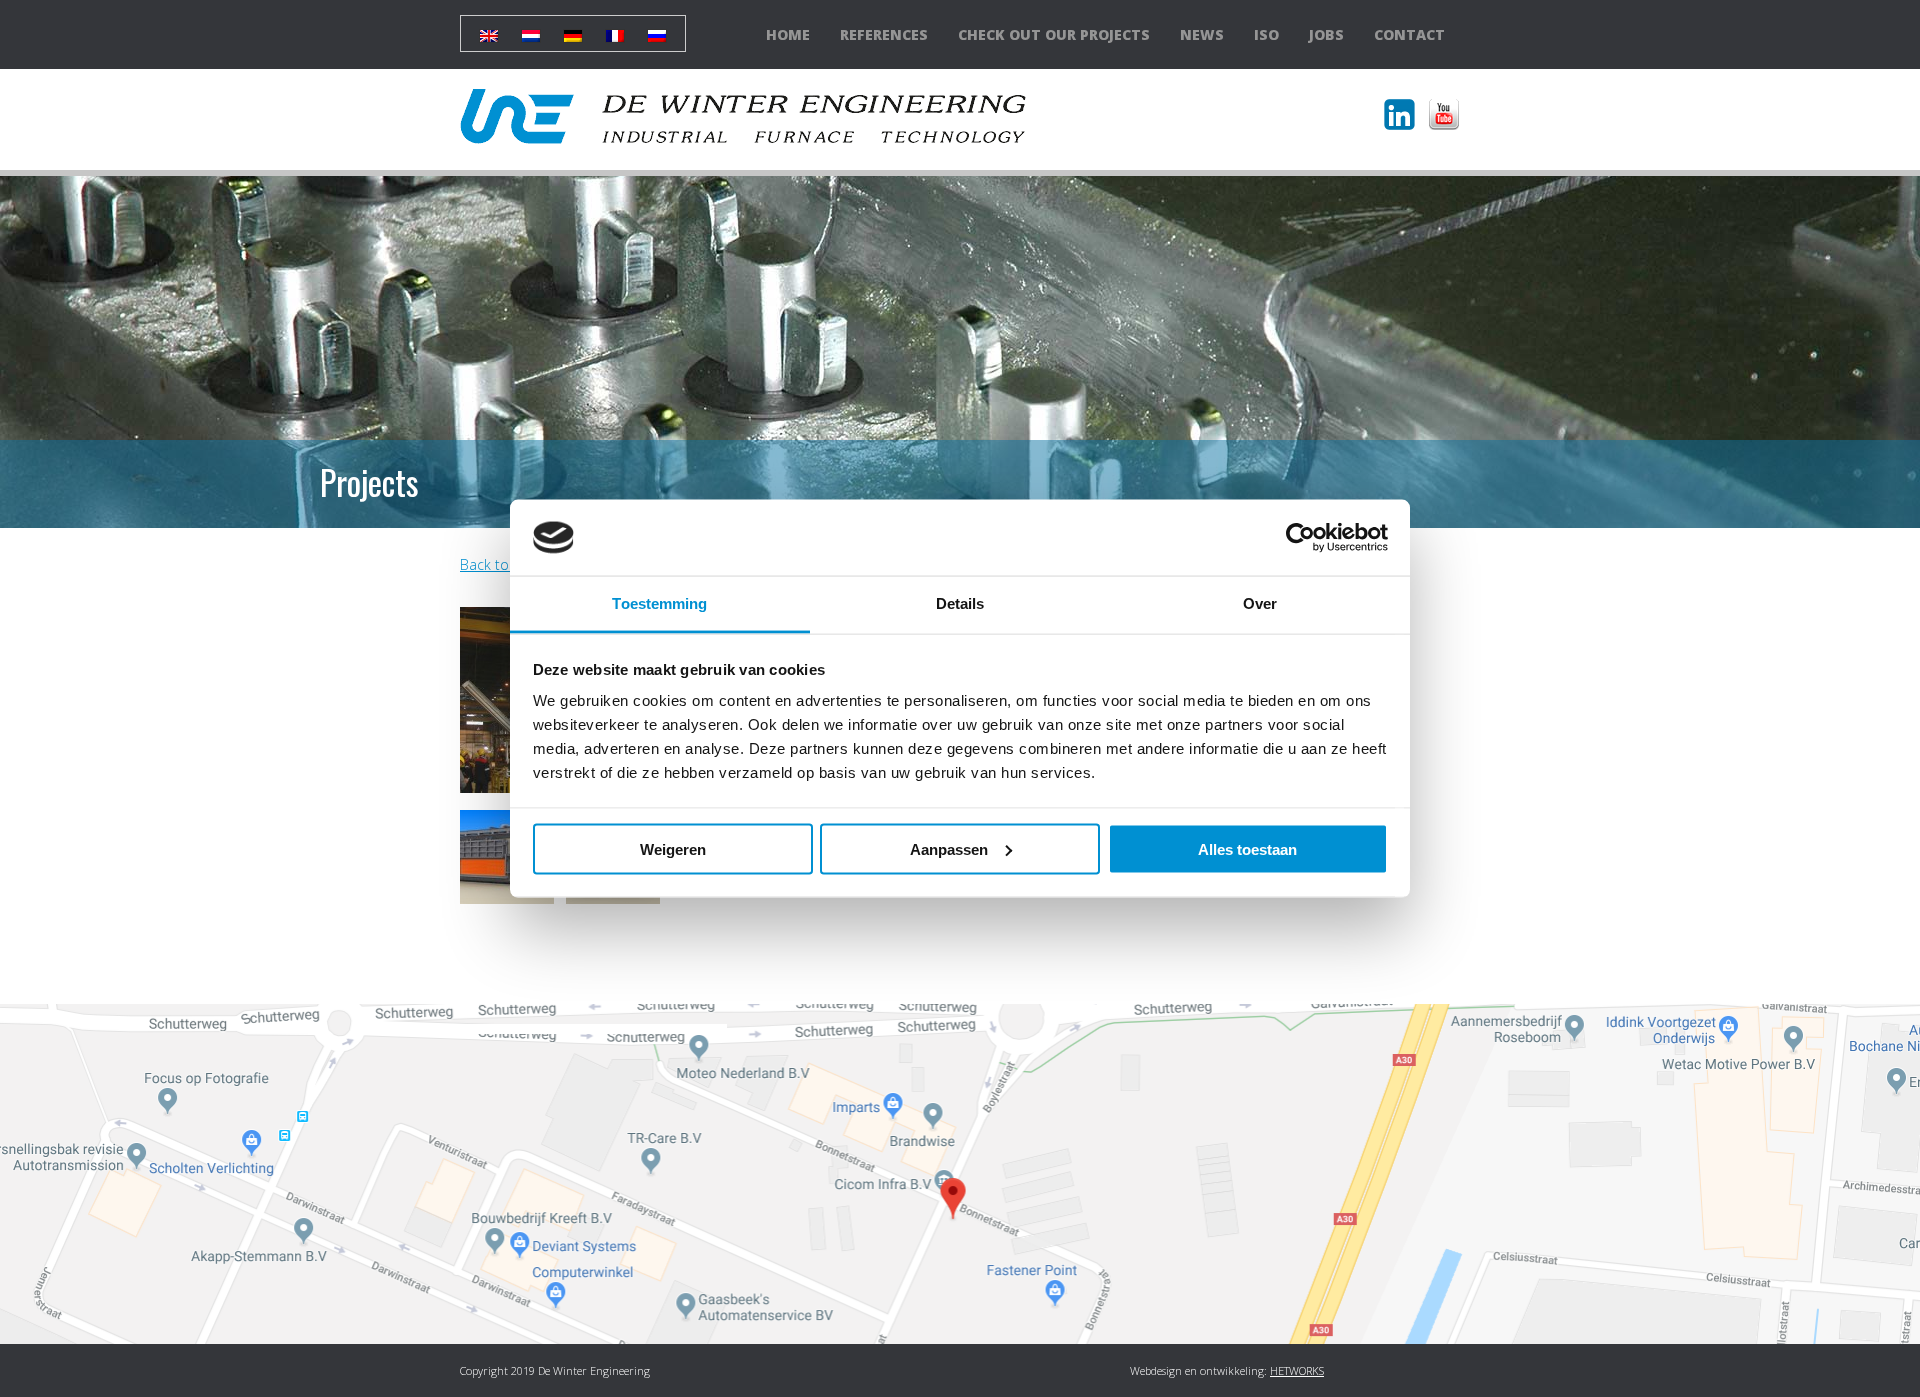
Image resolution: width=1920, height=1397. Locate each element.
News (1202, 34)
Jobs (1326, 34)
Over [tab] (1260, 603)
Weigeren (673, 848)
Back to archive (509, 564)
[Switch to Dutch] (531, 28)
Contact (1409, 34)
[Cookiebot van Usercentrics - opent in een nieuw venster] (1300, 538)
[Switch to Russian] (657, 28)
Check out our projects (1054, 34)
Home (788, 34)
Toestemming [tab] (659, 603)
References (884, 34)
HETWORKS (1297, 1370)
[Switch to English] (489, 28)
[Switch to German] (573, 28)
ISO (1266, 34)
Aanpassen (949, 848)
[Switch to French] (615, 28)
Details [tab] (960, 603)
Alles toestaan (1247, 848)
